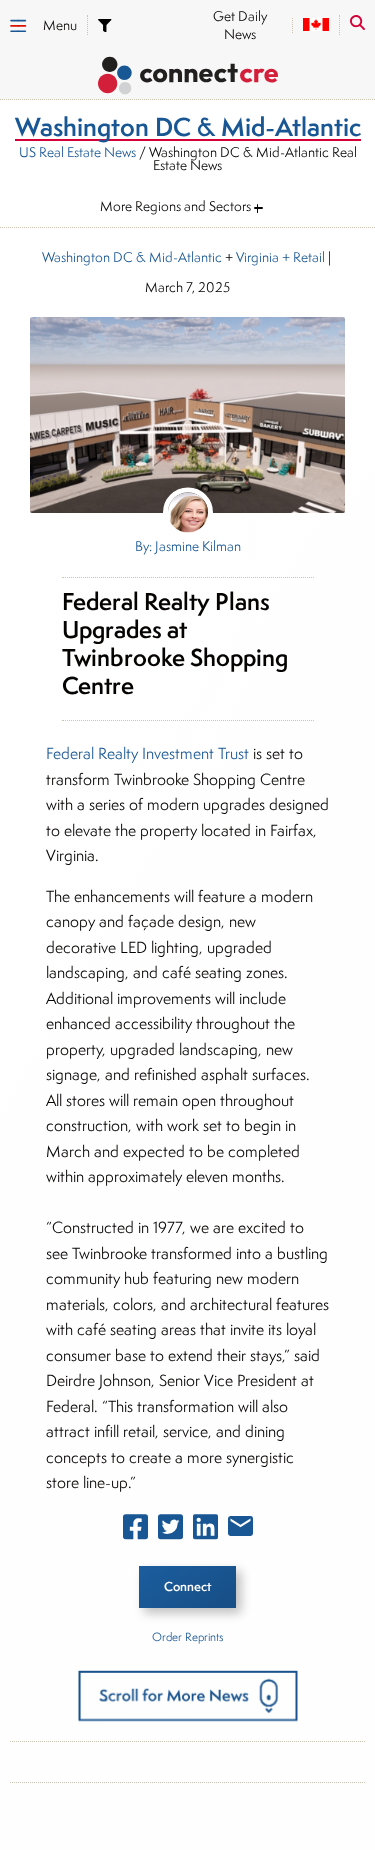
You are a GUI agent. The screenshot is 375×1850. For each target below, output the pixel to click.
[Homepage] (187, 78)
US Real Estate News (77, 152)
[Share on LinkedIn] (205, 1531)
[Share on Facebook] (135, 1531)
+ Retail (302, 257)
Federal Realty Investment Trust (149, 753)
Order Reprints (187, 1636)
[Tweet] (170, 1531)
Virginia (257, 257)
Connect (187, 1586)
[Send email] (240, 1530)
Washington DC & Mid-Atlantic (132, 257)
